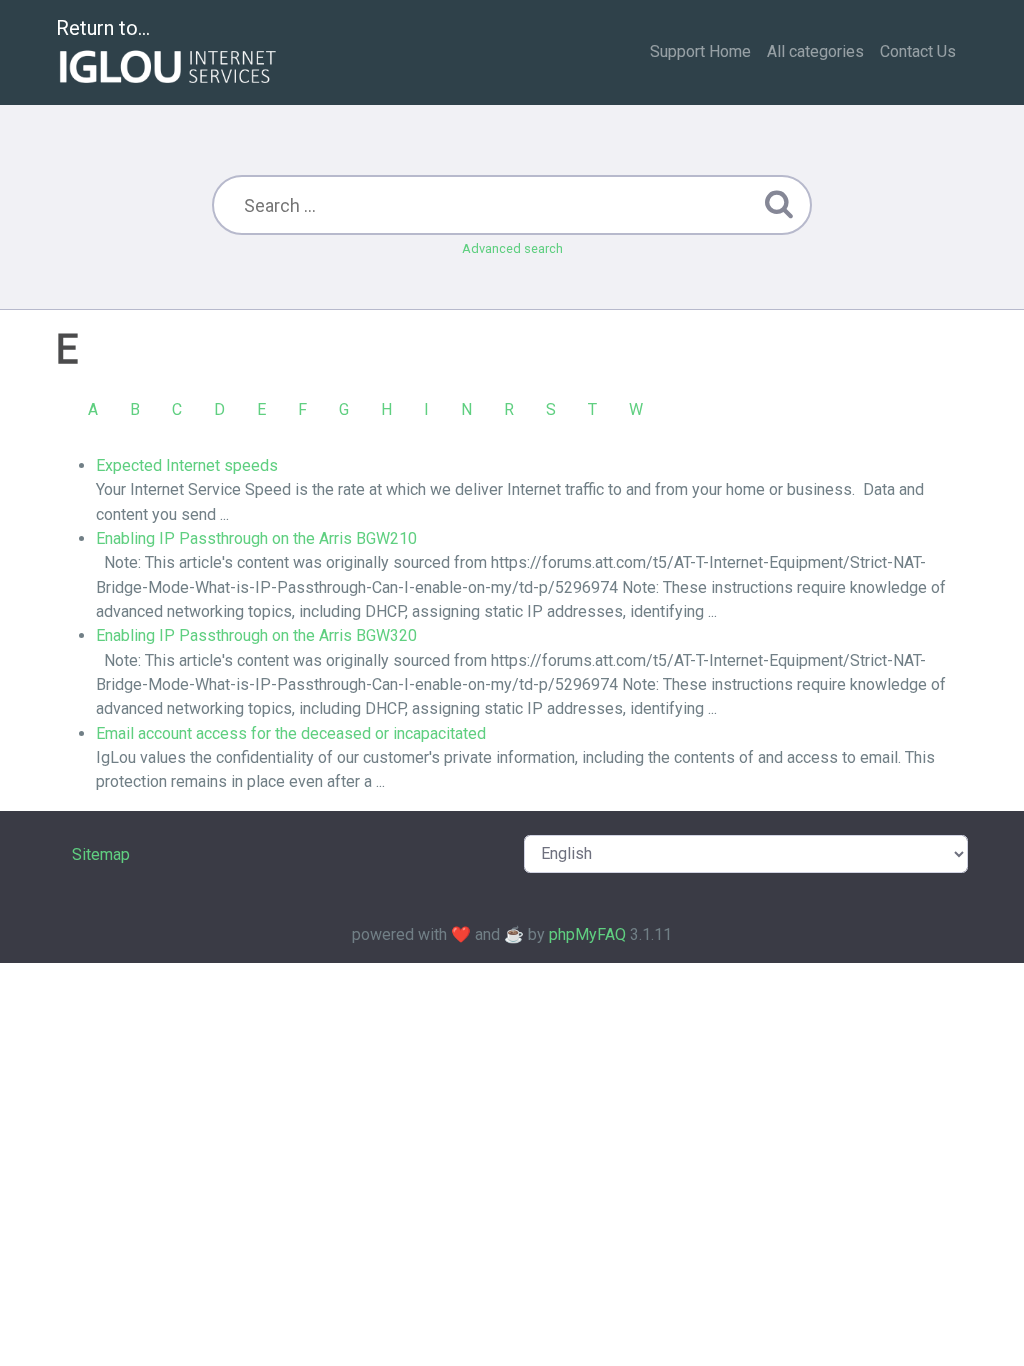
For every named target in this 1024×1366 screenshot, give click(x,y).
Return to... (103, 28)
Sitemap (101, 854)
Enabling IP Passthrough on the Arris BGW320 (256, 635)
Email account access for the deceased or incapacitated (291, 733)
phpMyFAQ (587, 934)
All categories (815, 51)
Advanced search (512, 248)
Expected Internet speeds (187, 465)
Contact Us (918, 51)
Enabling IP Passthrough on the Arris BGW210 (256, 538)
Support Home (700, 51)
